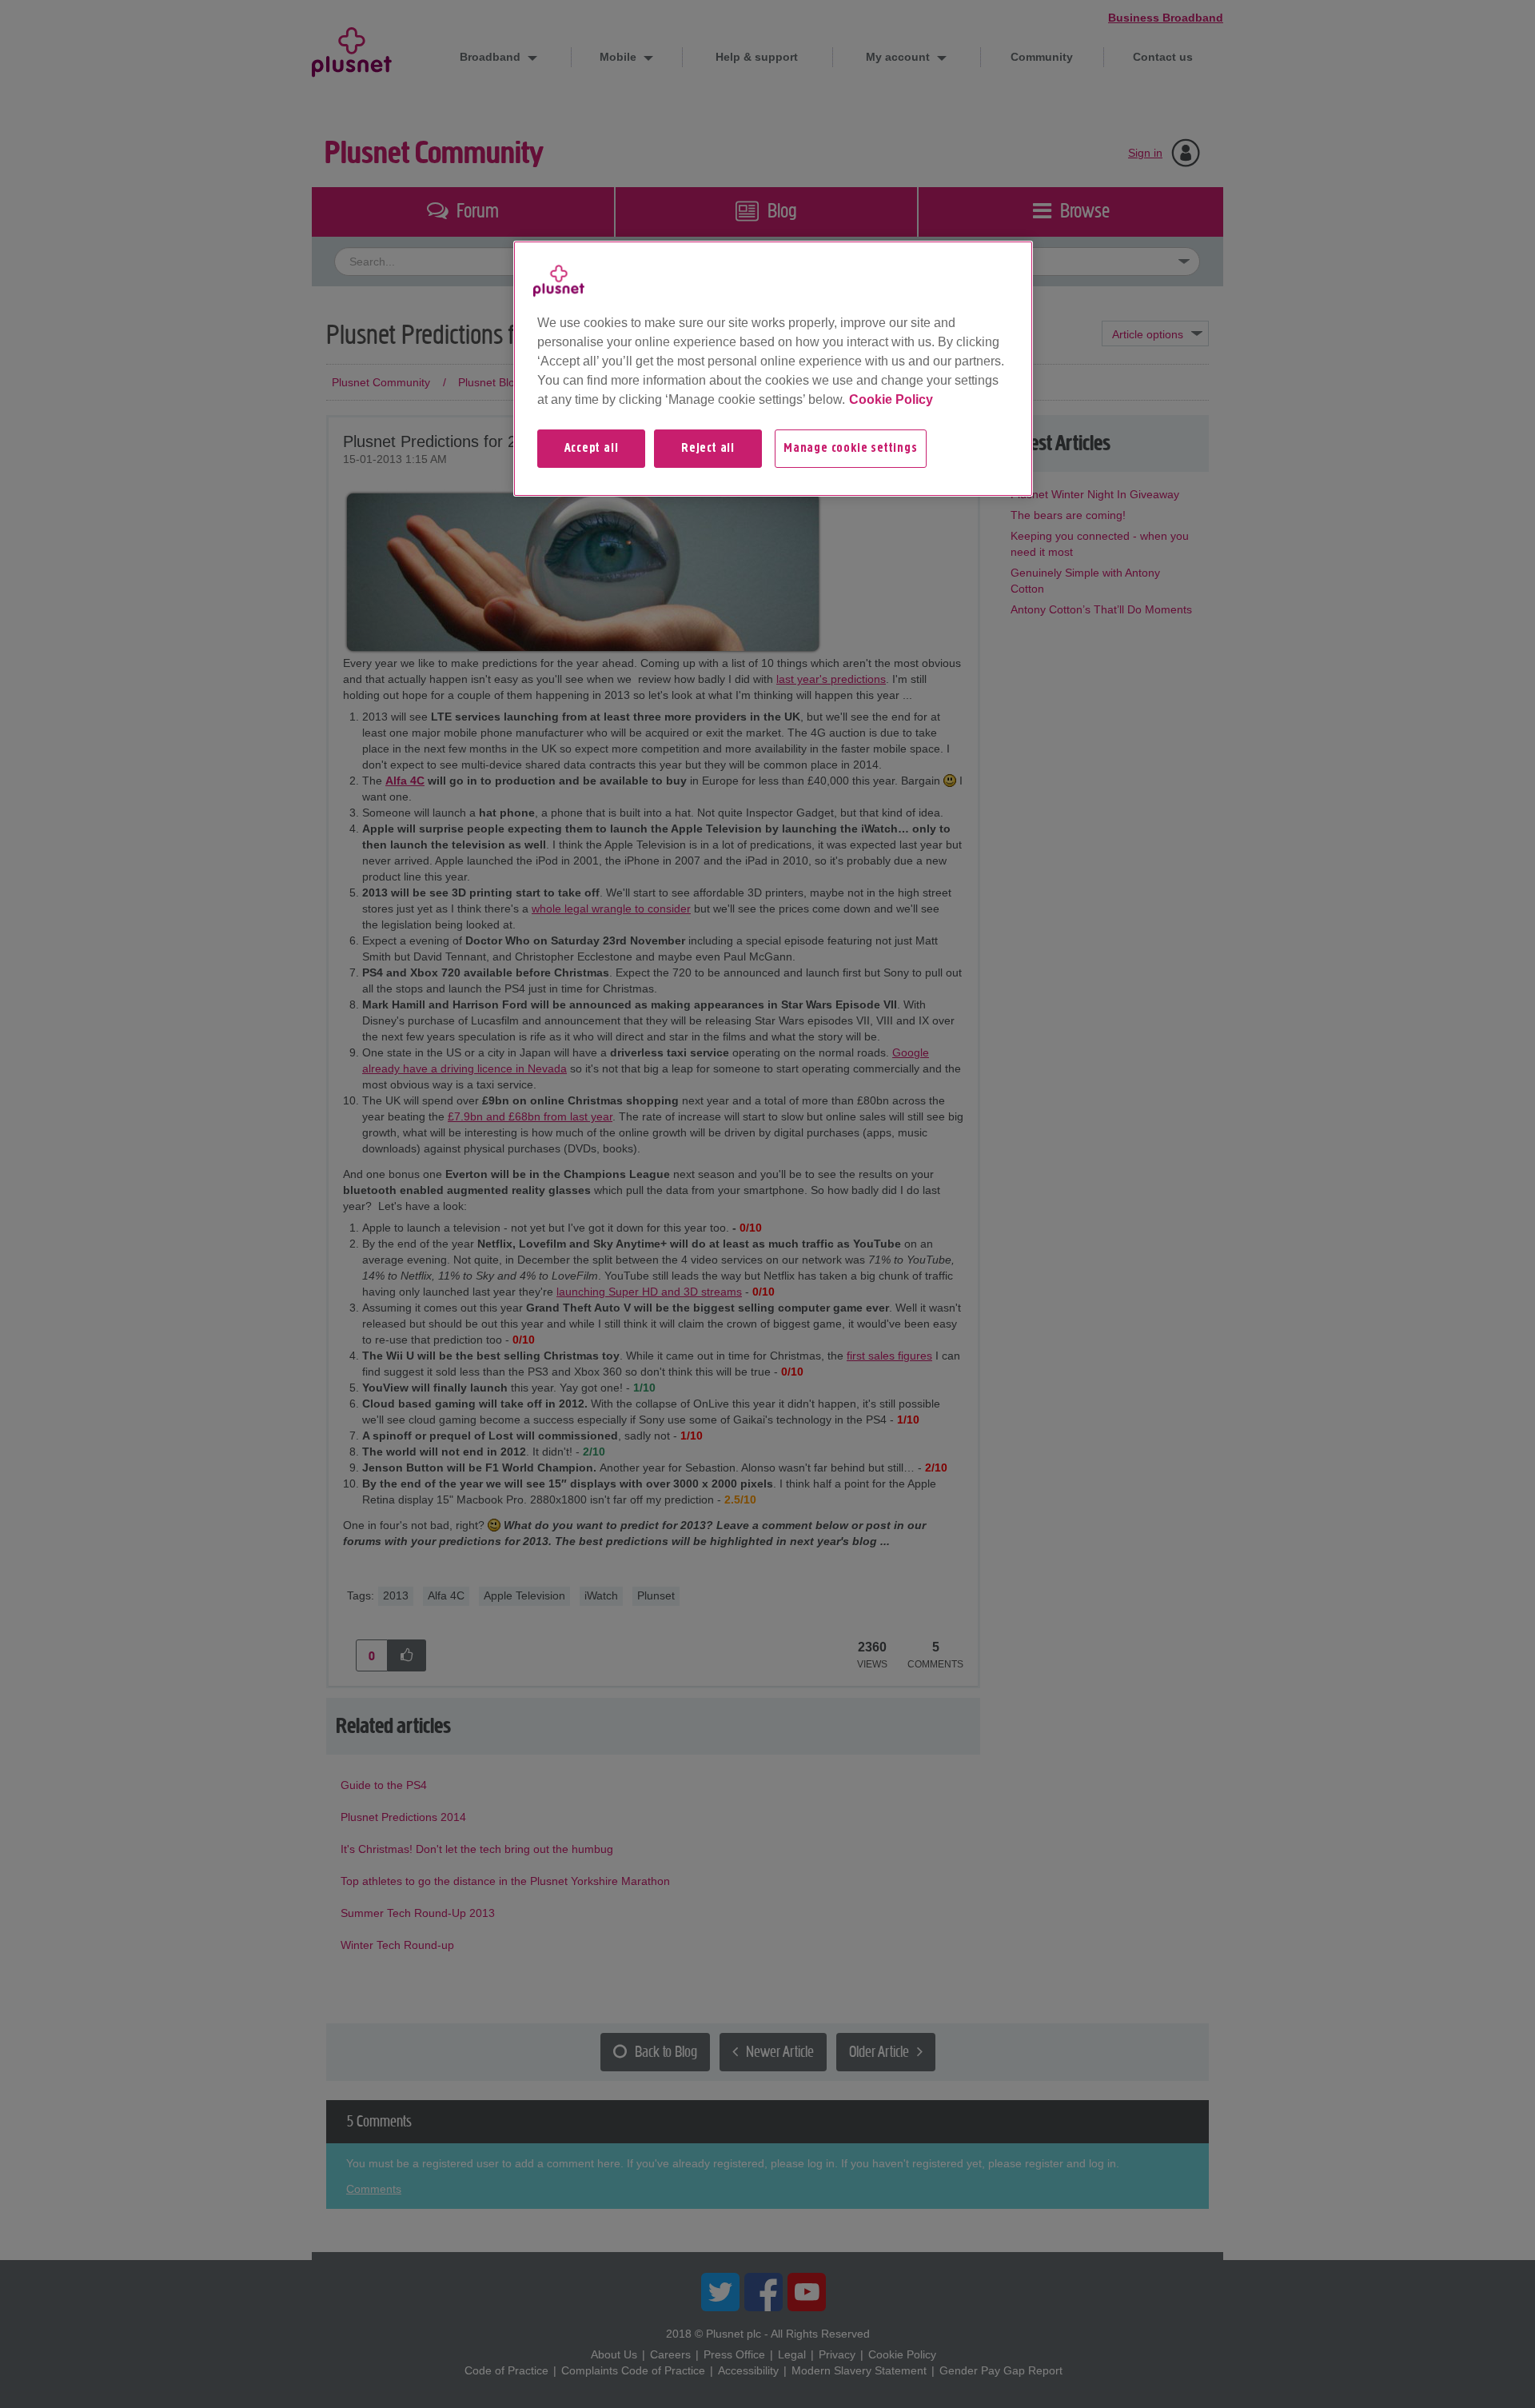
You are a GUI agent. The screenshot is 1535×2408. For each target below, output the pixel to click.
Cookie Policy (891, 399)
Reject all (708, 449)
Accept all (592, 449)
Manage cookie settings (851, 449)
